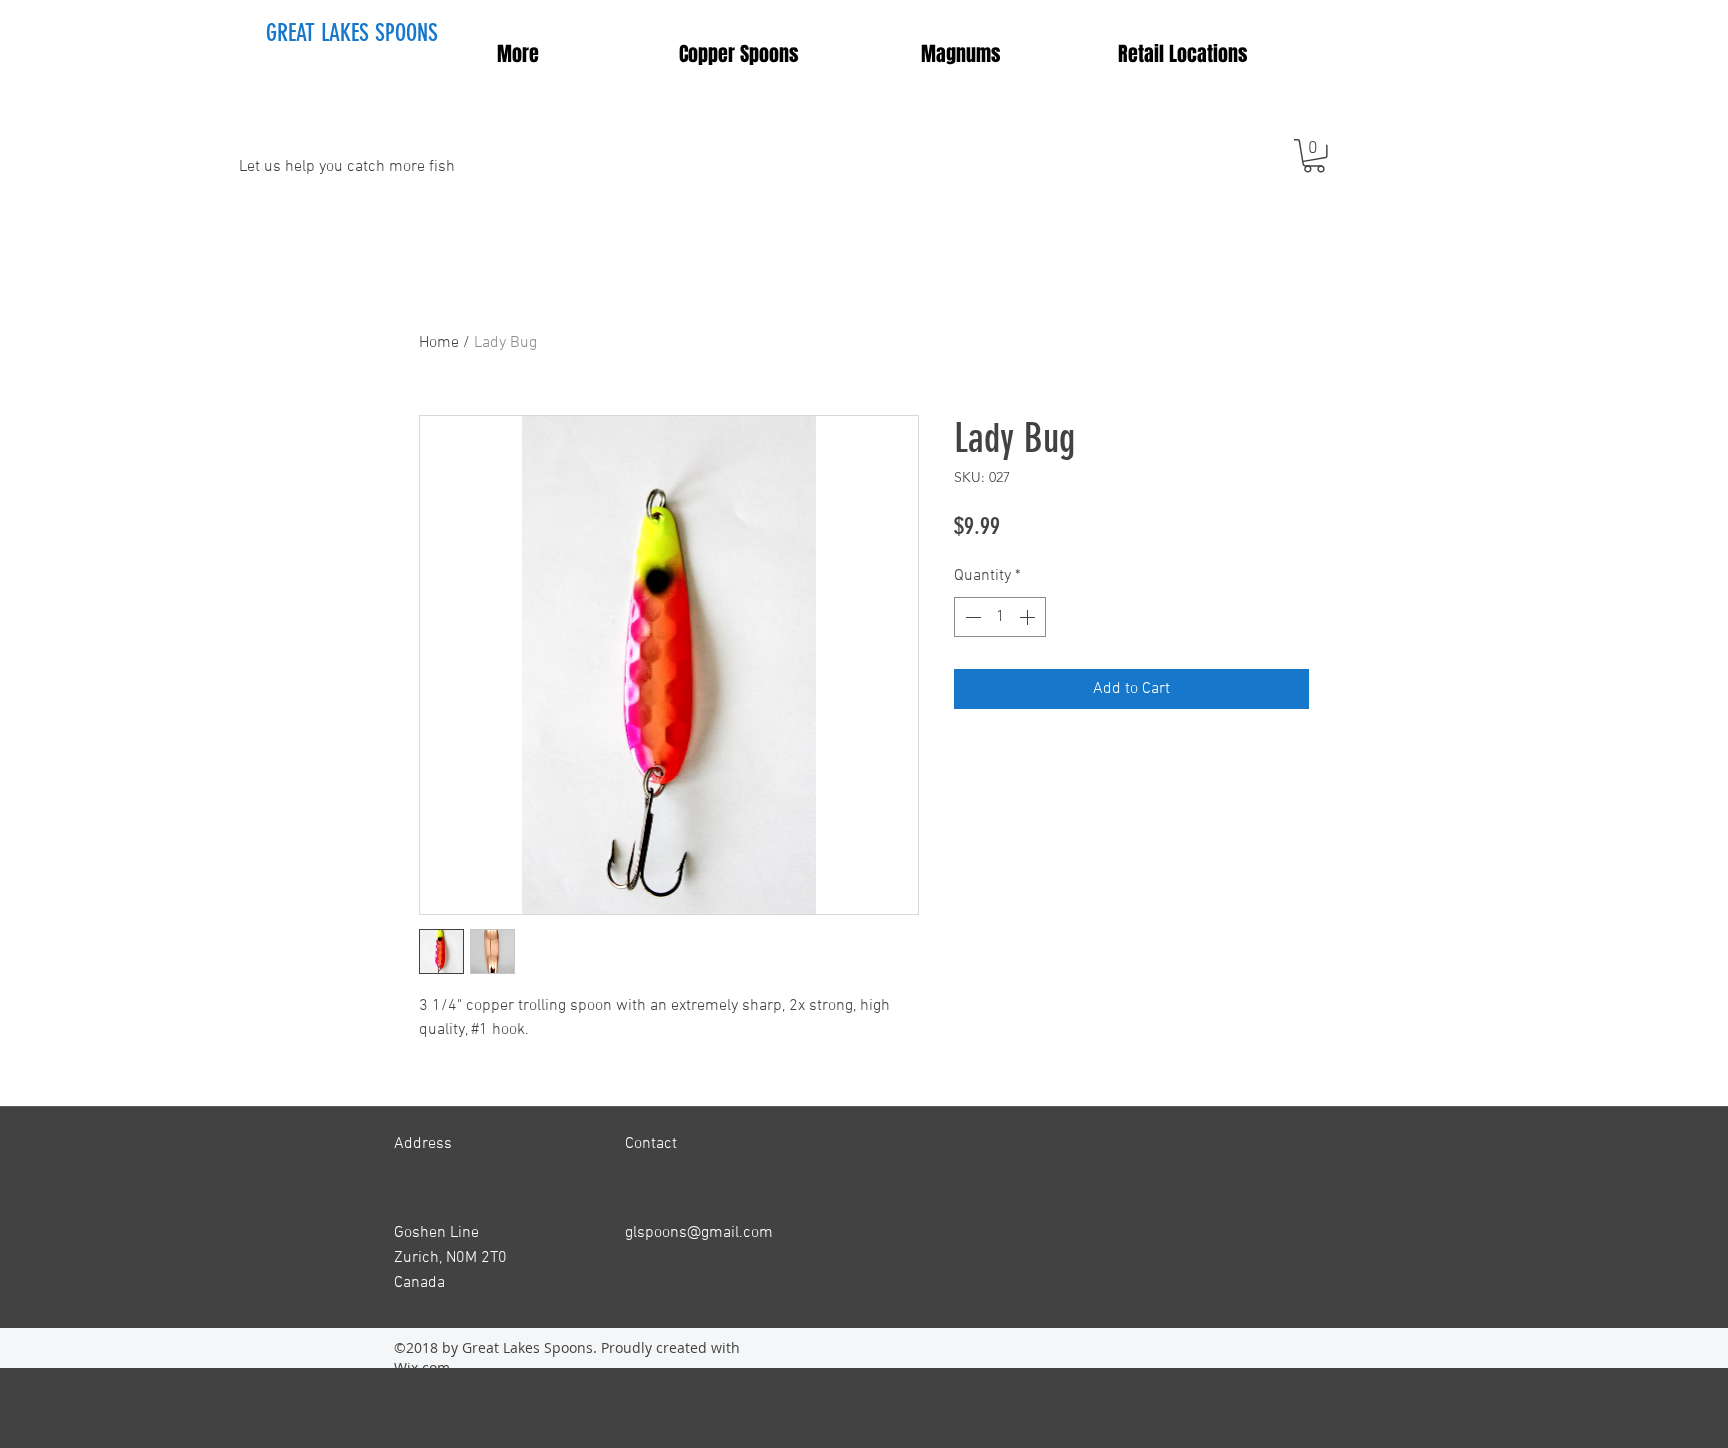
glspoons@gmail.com (699, 1233)
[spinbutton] (1000, 617)
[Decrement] (971, 617)
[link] (1314, 156)
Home (439, 343)
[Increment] (1029, 617)
